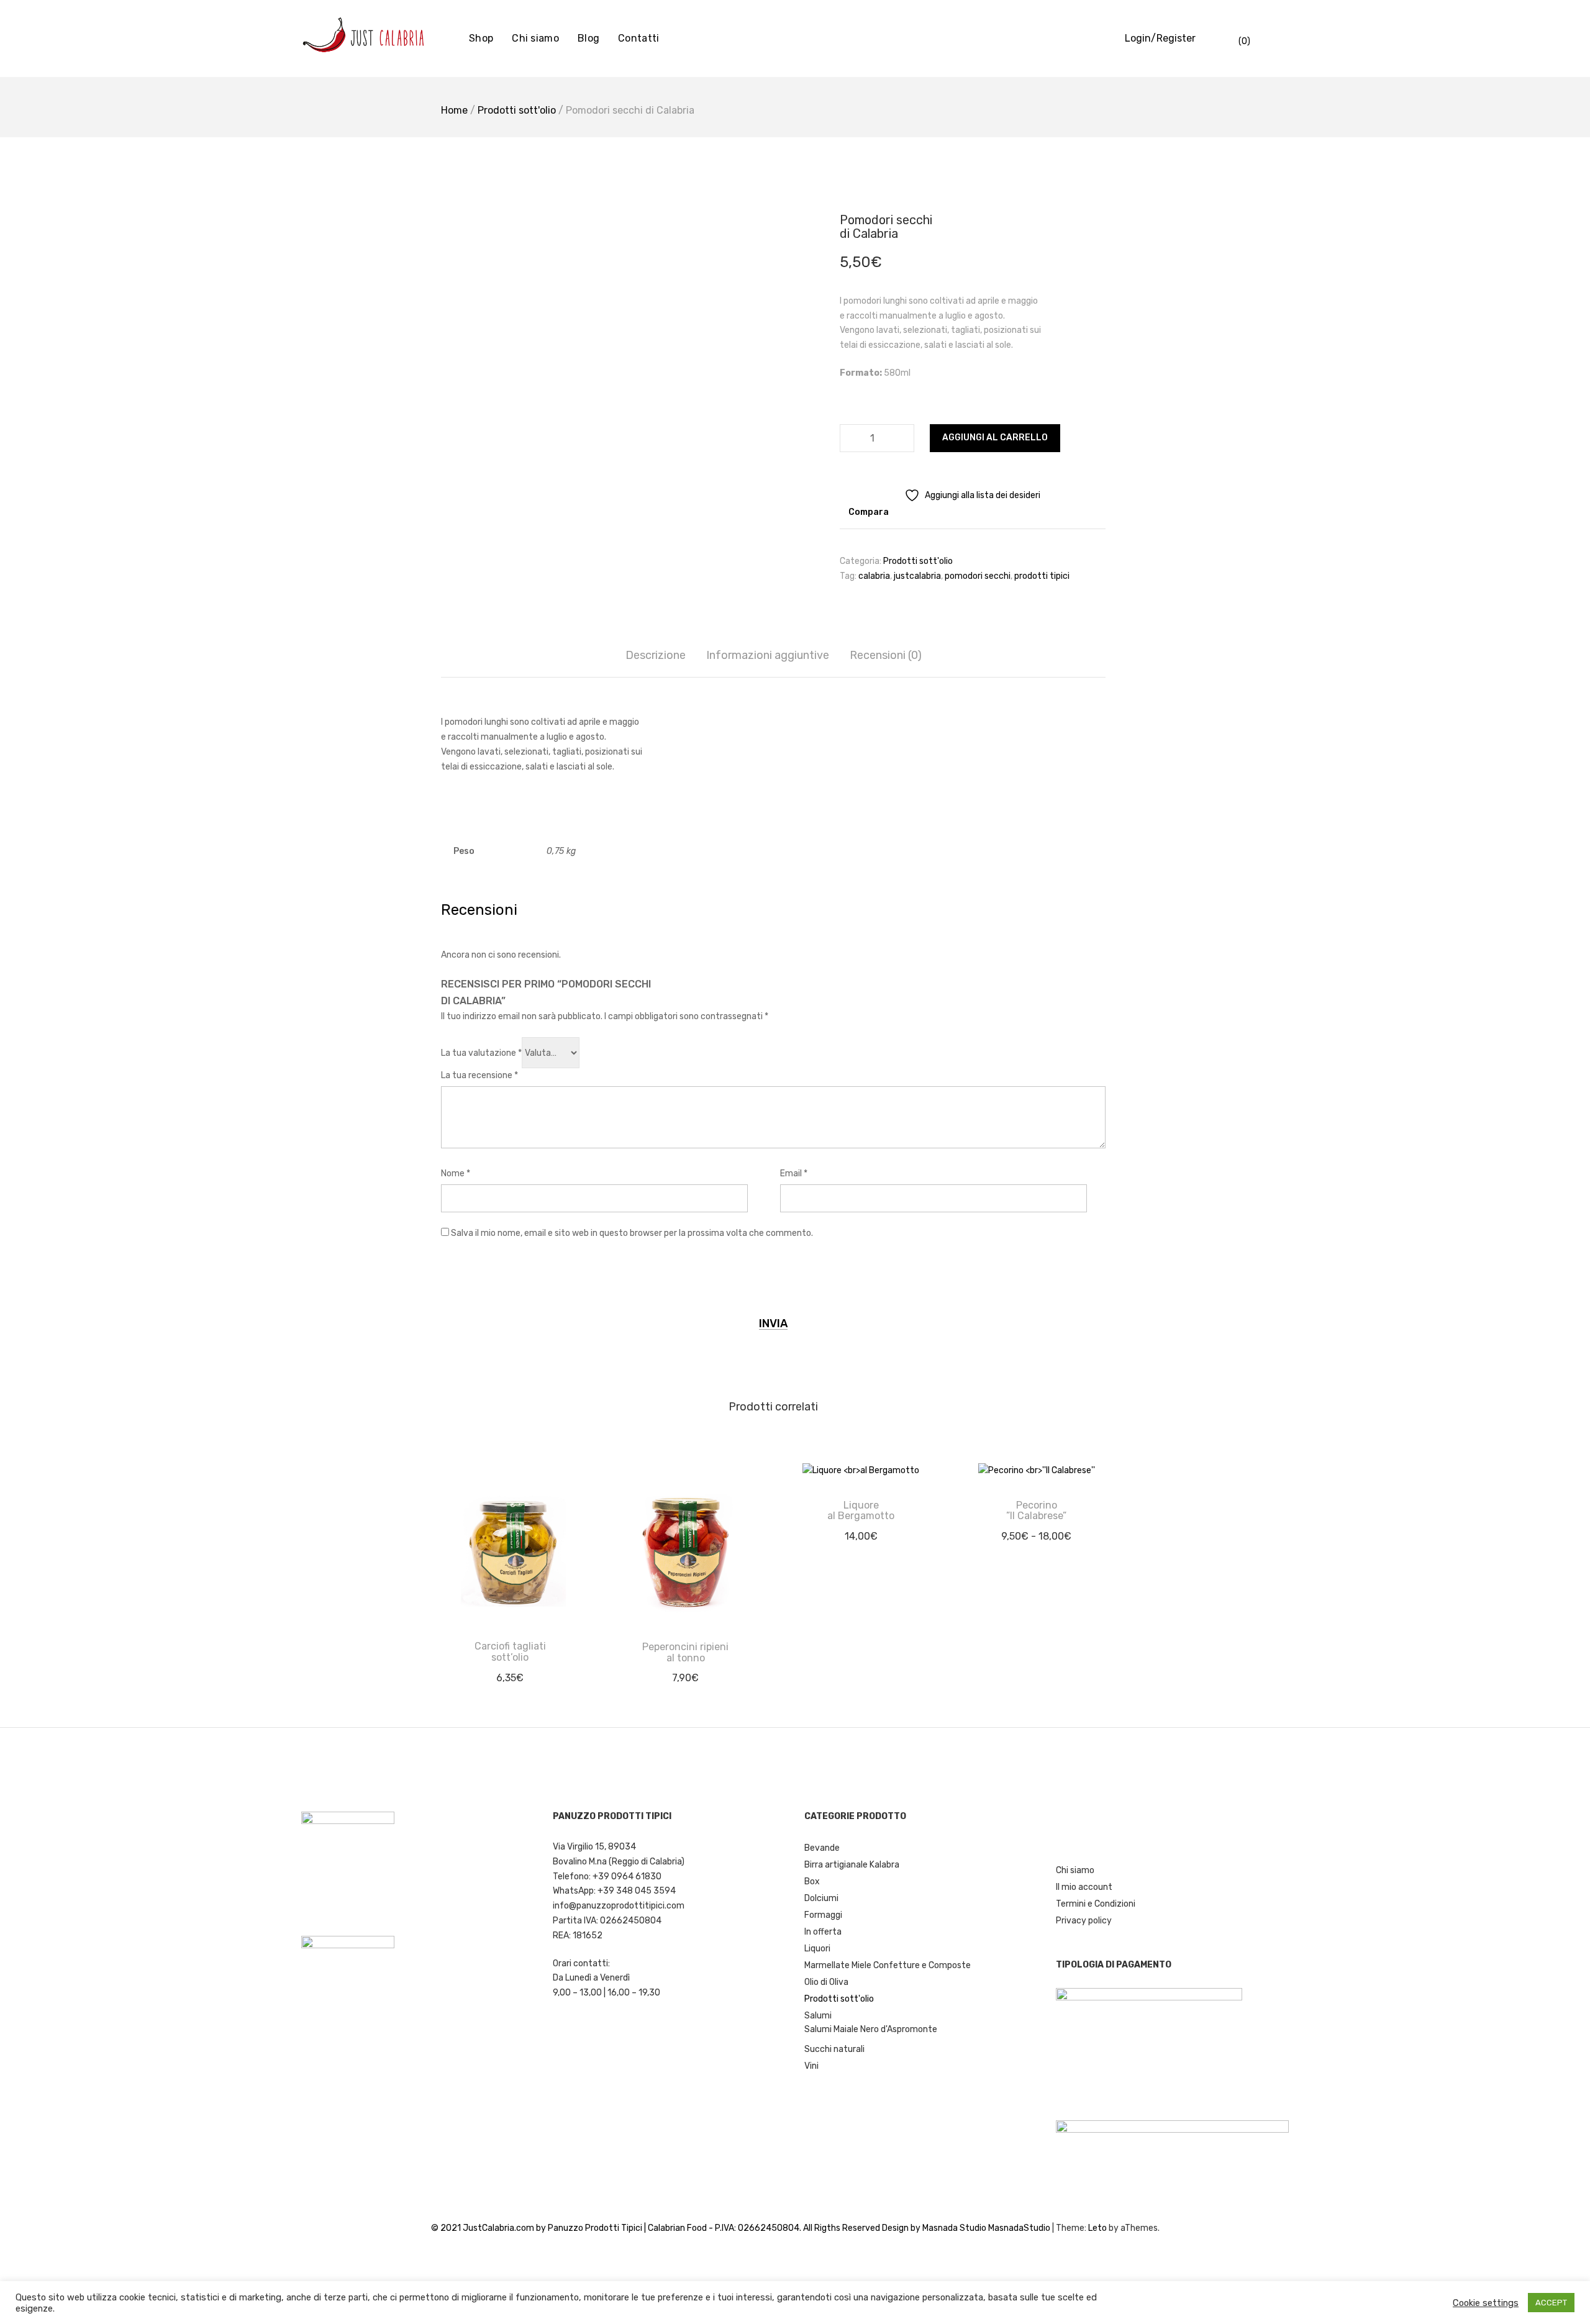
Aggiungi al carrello (995, 438)
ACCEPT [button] (1551, 2303)
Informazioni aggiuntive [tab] (768, 655)
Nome (456, 1173)
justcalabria (917, 576)
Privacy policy (1084, 1921)
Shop (481, 38)
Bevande (822, 1848)
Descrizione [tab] (656, 655)
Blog (588, 38)
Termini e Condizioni (1096, 1904)
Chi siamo (535, 38)
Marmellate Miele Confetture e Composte (888, 1965)
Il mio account (1084, 1887)
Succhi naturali (834, 2049)
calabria (874, 576)
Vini (811, 2066)
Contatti (638, 38)
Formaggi (823, 1915)
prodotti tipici (1042, 576)
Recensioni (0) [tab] (886, 655)
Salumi (818, 2016)
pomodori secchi (978, 576)
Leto (1097, 2228)
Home (454, 110)
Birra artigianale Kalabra (852, 1865)
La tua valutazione (481, 1053)
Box (812, 1881)
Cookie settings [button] (1486, 2303)
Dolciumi (821, 1898)
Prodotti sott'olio (517, 110)
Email (794, 1173)
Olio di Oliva (826, 1982)
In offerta (823, 1932)
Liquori (817, 1949)
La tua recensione (479, 1075)
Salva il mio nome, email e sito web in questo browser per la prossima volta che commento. (632, 1233)
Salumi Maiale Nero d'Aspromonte (871, 2029)
